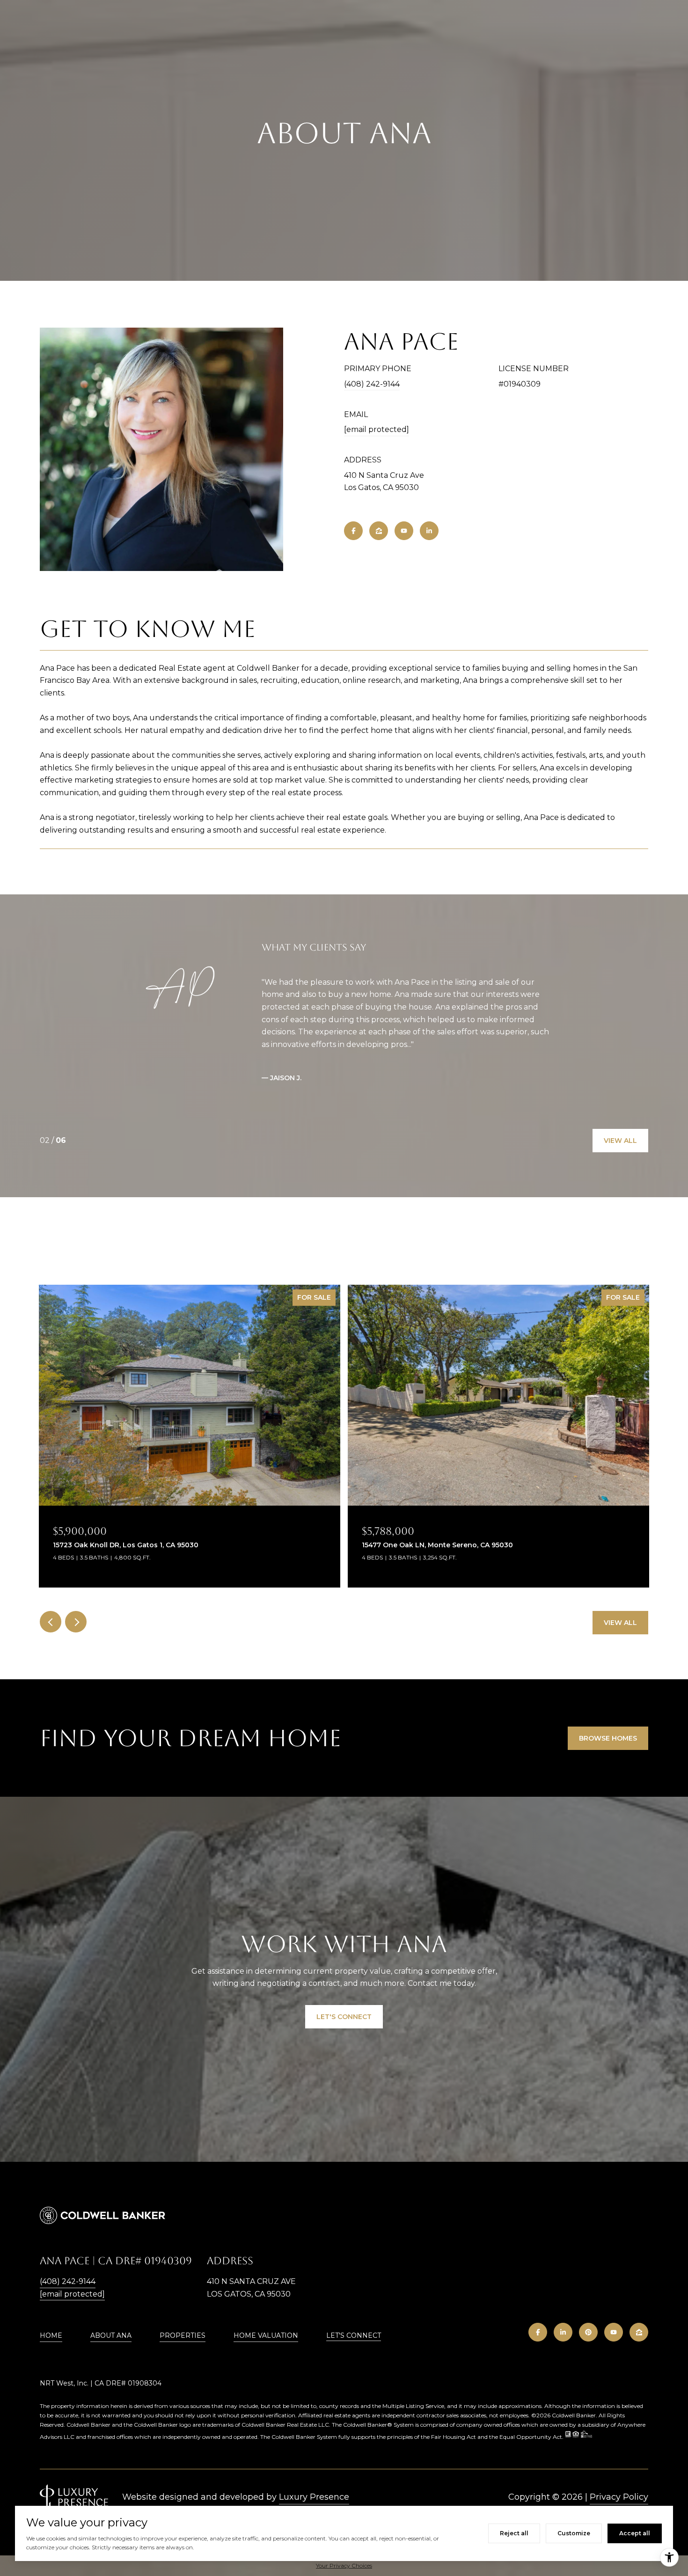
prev (51, 1622)
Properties (183, 2335)
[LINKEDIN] (429, 531)
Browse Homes (608, 1738)
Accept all (635, 2533)
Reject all (514, 2533)
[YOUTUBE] (404, 531)
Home (51, 2335)
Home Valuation (266, 2335)
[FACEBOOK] (353, 531)
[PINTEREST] (588, 2332)
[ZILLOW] (379, 531)
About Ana (111, 2335)
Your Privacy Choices (344, 2565)
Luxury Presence (314, 2497)
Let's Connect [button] (344, 2017)
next (76, 1622)
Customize (574, 2533)
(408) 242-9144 (372, 384)
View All (620, 1141)
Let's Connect (354, 2336)
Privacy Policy (619, 2497)
